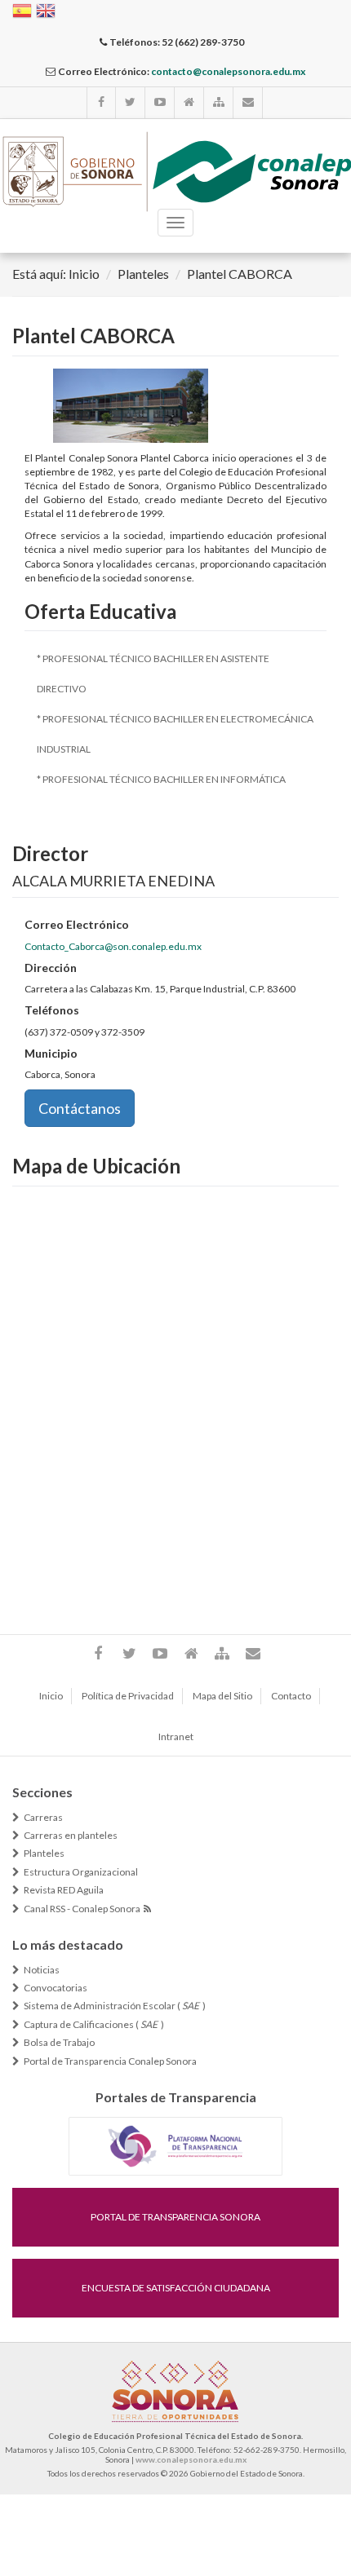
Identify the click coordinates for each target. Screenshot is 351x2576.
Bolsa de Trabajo (59, 2043)
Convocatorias (56, 1988)
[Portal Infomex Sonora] (175, 2145)
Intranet (176, 1736)
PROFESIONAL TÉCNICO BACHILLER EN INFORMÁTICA (164, 779)
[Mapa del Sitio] (219, 103)
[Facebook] (101, 103)
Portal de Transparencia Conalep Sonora (110, 2061)
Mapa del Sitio (222, 1696)
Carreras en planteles (71, 1836)
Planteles (143, 274)
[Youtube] (160, 103)
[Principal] (189, 103)
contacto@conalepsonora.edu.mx (228, 71)
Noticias (42, 1970)
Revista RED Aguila (64, 1890)
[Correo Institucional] (248, 103)
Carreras (43, 1818)
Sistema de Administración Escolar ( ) (115, 2006)
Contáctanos (80, 1108)
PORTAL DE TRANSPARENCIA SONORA (175, 2217)
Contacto (291, 1696)
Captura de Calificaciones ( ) (94, 2025)
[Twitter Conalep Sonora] (131, 103)
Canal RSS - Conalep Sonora (84, 1909)
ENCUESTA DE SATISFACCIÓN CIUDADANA (176, 2288)
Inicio (84, 274)
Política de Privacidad (128, 1696)
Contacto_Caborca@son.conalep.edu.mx (113, 946)
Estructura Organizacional (81, 1872)
